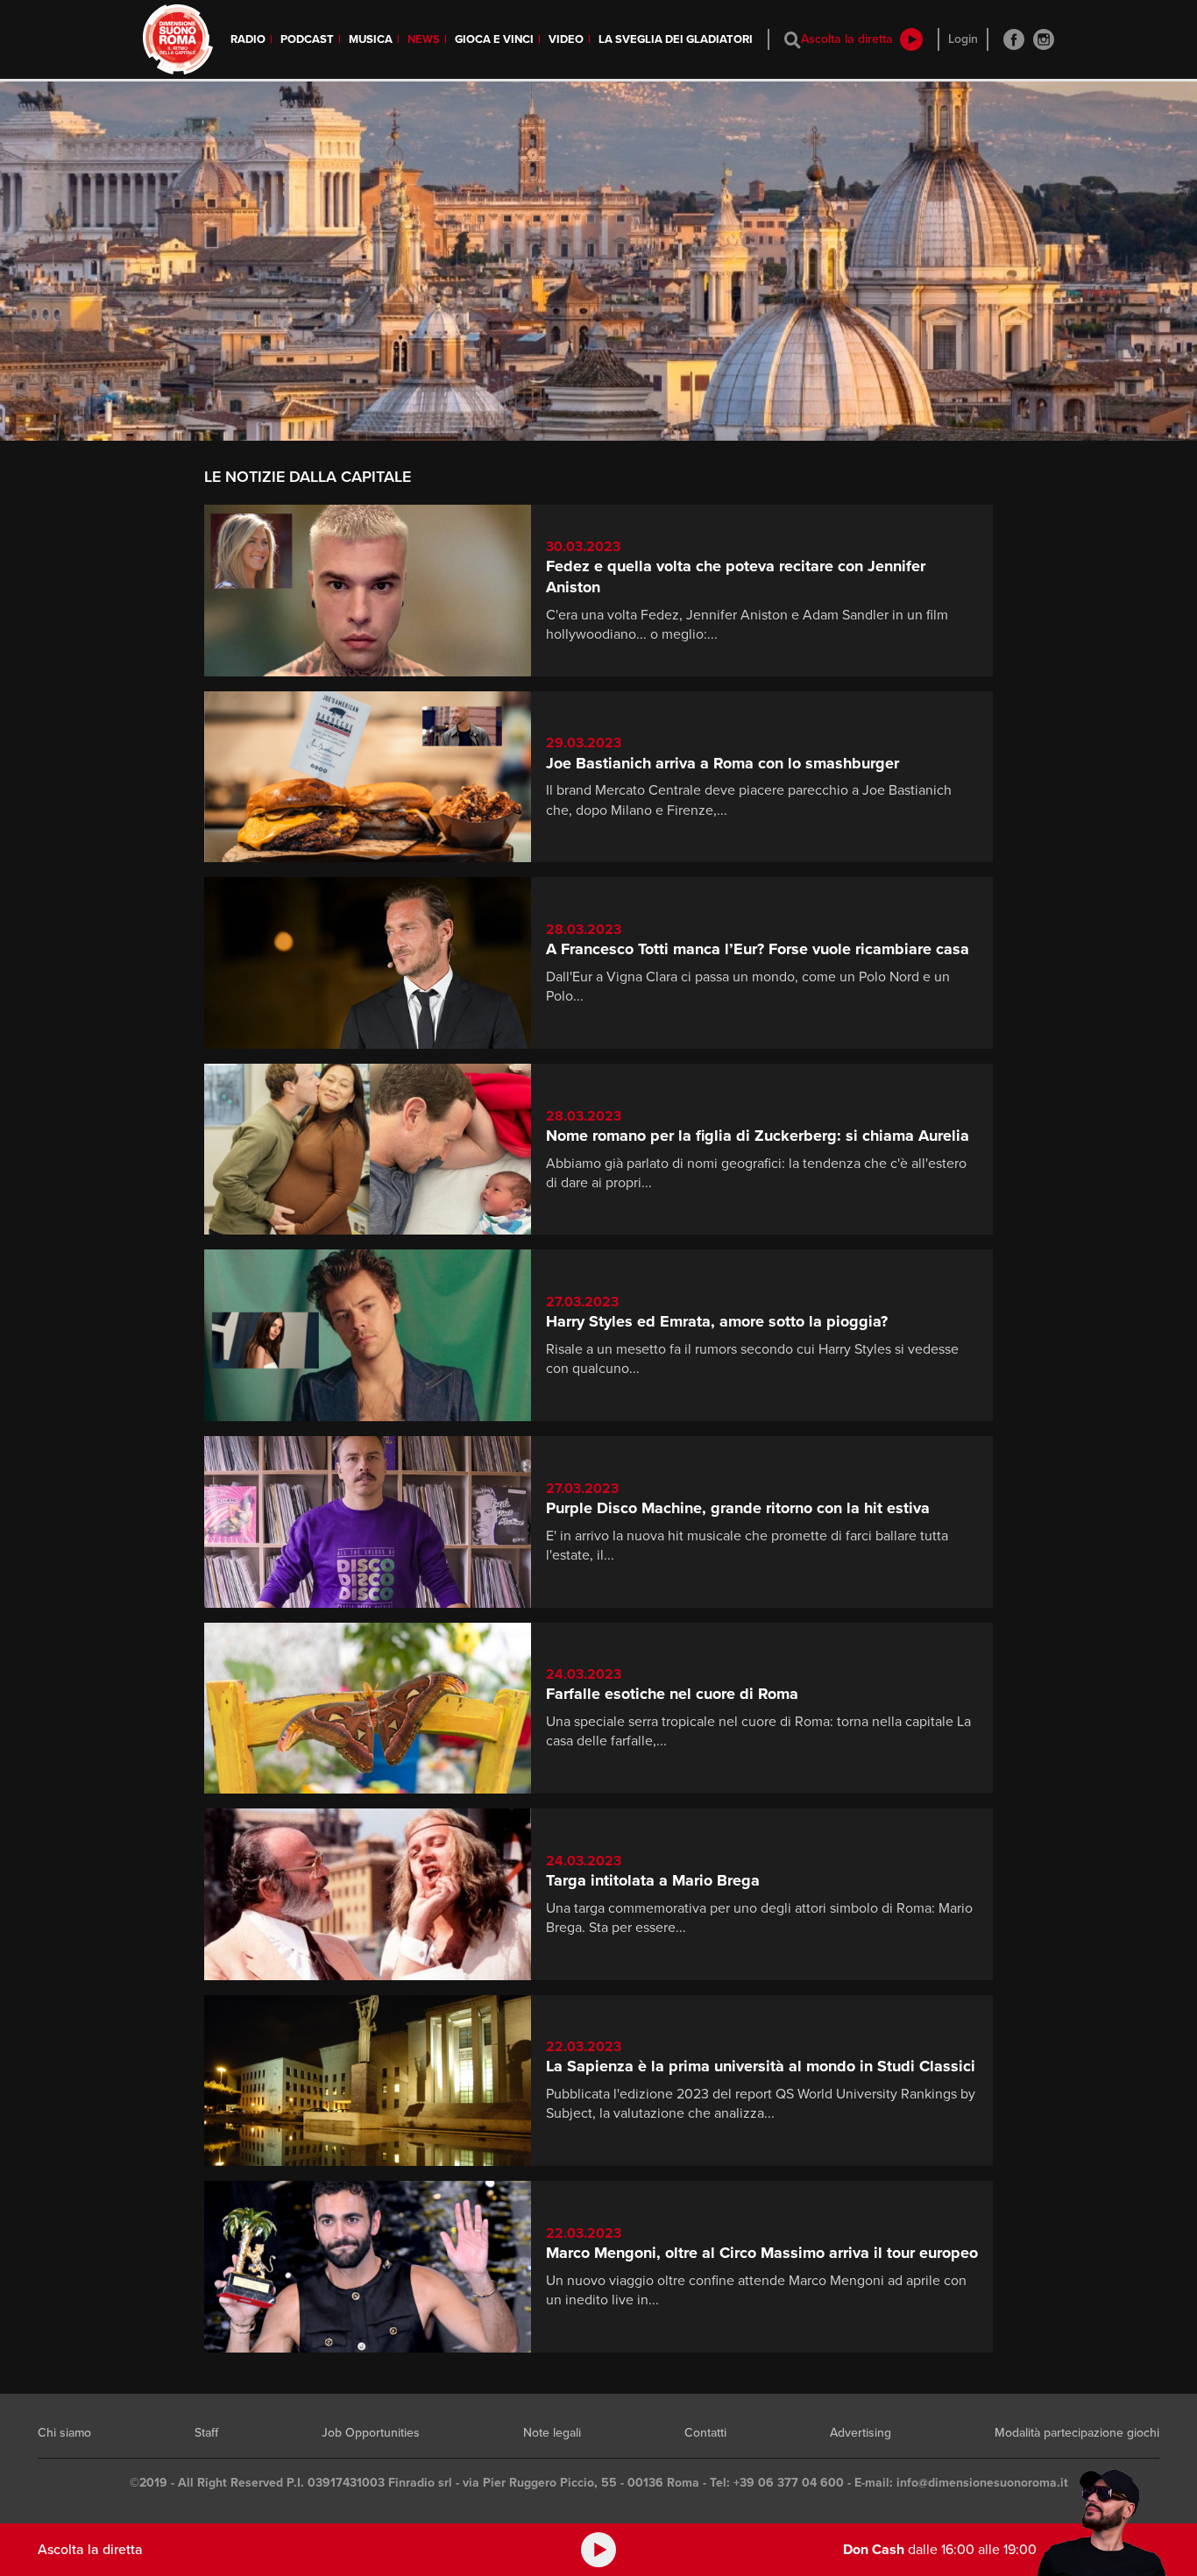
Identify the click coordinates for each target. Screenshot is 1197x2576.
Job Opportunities (371, 2433)
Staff (206, 2433)
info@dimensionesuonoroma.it (982, 2483)
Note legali (552, 2433)
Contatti (705, 2433)
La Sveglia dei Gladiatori (676, 39)
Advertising (861, 2433)
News (424, 39)
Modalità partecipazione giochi (1077, 2433)
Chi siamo (64, 2433)
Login (963, 39)
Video (566, 39)
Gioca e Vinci (494, 39)
